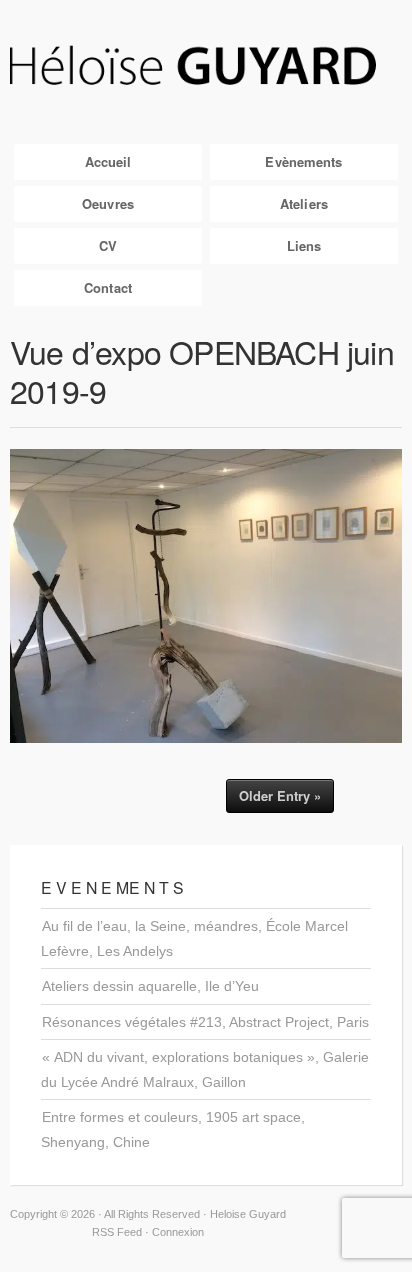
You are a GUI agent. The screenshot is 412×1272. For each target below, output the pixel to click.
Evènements (303, 161)
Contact (108, 287)
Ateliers (304, 203)
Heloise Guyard (206, 67)
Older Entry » (280, 795)
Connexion (178, 1232)
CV (108, 245)
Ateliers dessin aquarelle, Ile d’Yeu (150, 986)
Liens (304, 245)
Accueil (108, 161)
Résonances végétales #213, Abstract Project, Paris (205, 1022)
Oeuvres (108, 203)
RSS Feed (117, 1232)
